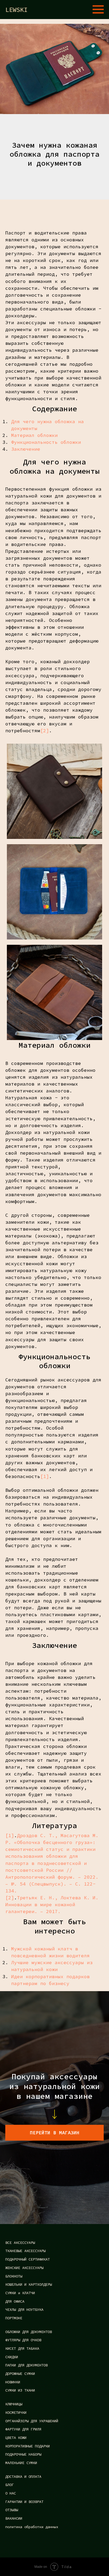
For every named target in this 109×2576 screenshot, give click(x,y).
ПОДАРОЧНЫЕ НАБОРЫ (23, 2454)
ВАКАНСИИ (14, 2518)
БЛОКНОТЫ (14, 2276)
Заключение (26, 449)
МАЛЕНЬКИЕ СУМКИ (21, 2463)
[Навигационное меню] (98, 10)
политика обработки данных (32, 2527)
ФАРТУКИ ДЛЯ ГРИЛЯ (23, 2429)
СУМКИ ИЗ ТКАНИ (20, 2390)
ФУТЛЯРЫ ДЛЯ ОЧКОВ (23, 2340)
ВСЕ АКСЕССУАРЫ (20, 2243)
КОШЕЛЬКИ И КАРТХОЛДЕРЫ (29, 2284)
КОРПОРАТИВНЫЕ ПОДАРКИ (28, 2446)
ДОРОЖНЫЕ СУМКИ (20, 2374)
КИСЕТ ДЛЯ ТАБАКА (22, 2348)
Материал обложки (34, 435)
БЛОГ (10, 2485)
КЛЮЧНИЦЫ (14, 2404)
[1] (45, 1476)
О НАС (11, 2493)
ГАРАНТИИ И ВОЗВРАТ (24, 2502)
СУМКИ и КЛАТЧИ (20, 2293)
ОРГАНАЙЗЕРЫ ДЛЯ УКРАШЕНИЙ (32, 2421)
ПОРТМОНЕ (14, 2318)
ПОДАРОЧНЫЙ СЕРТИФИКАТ (28, 2259)
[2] (45, 731)
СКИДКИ (12, 2357)
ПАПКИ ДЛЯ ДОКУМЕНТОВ (26, 2365)
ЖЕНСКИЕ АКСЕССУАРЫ (24, 2268)
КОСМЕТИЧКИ (16, 2412)
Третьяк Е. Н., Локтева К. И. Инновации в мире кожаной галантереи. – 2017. (52, 1904)
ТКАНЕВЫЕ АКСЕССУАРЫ (25, 2251)
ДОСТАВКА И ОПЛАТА (23, 2476)
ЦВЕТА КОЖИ (16, 2438)
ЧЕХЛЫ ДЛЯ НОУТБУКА (24, 2310)
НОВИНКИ (13, 2382)
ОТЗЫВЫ (12, 2510)
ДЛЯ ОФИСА (15, 2301)
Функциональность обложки (46, 442)
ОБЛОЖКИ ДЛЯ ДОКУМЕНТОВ (29, 2332)
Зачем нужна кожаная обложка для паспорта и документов (54, 154)
